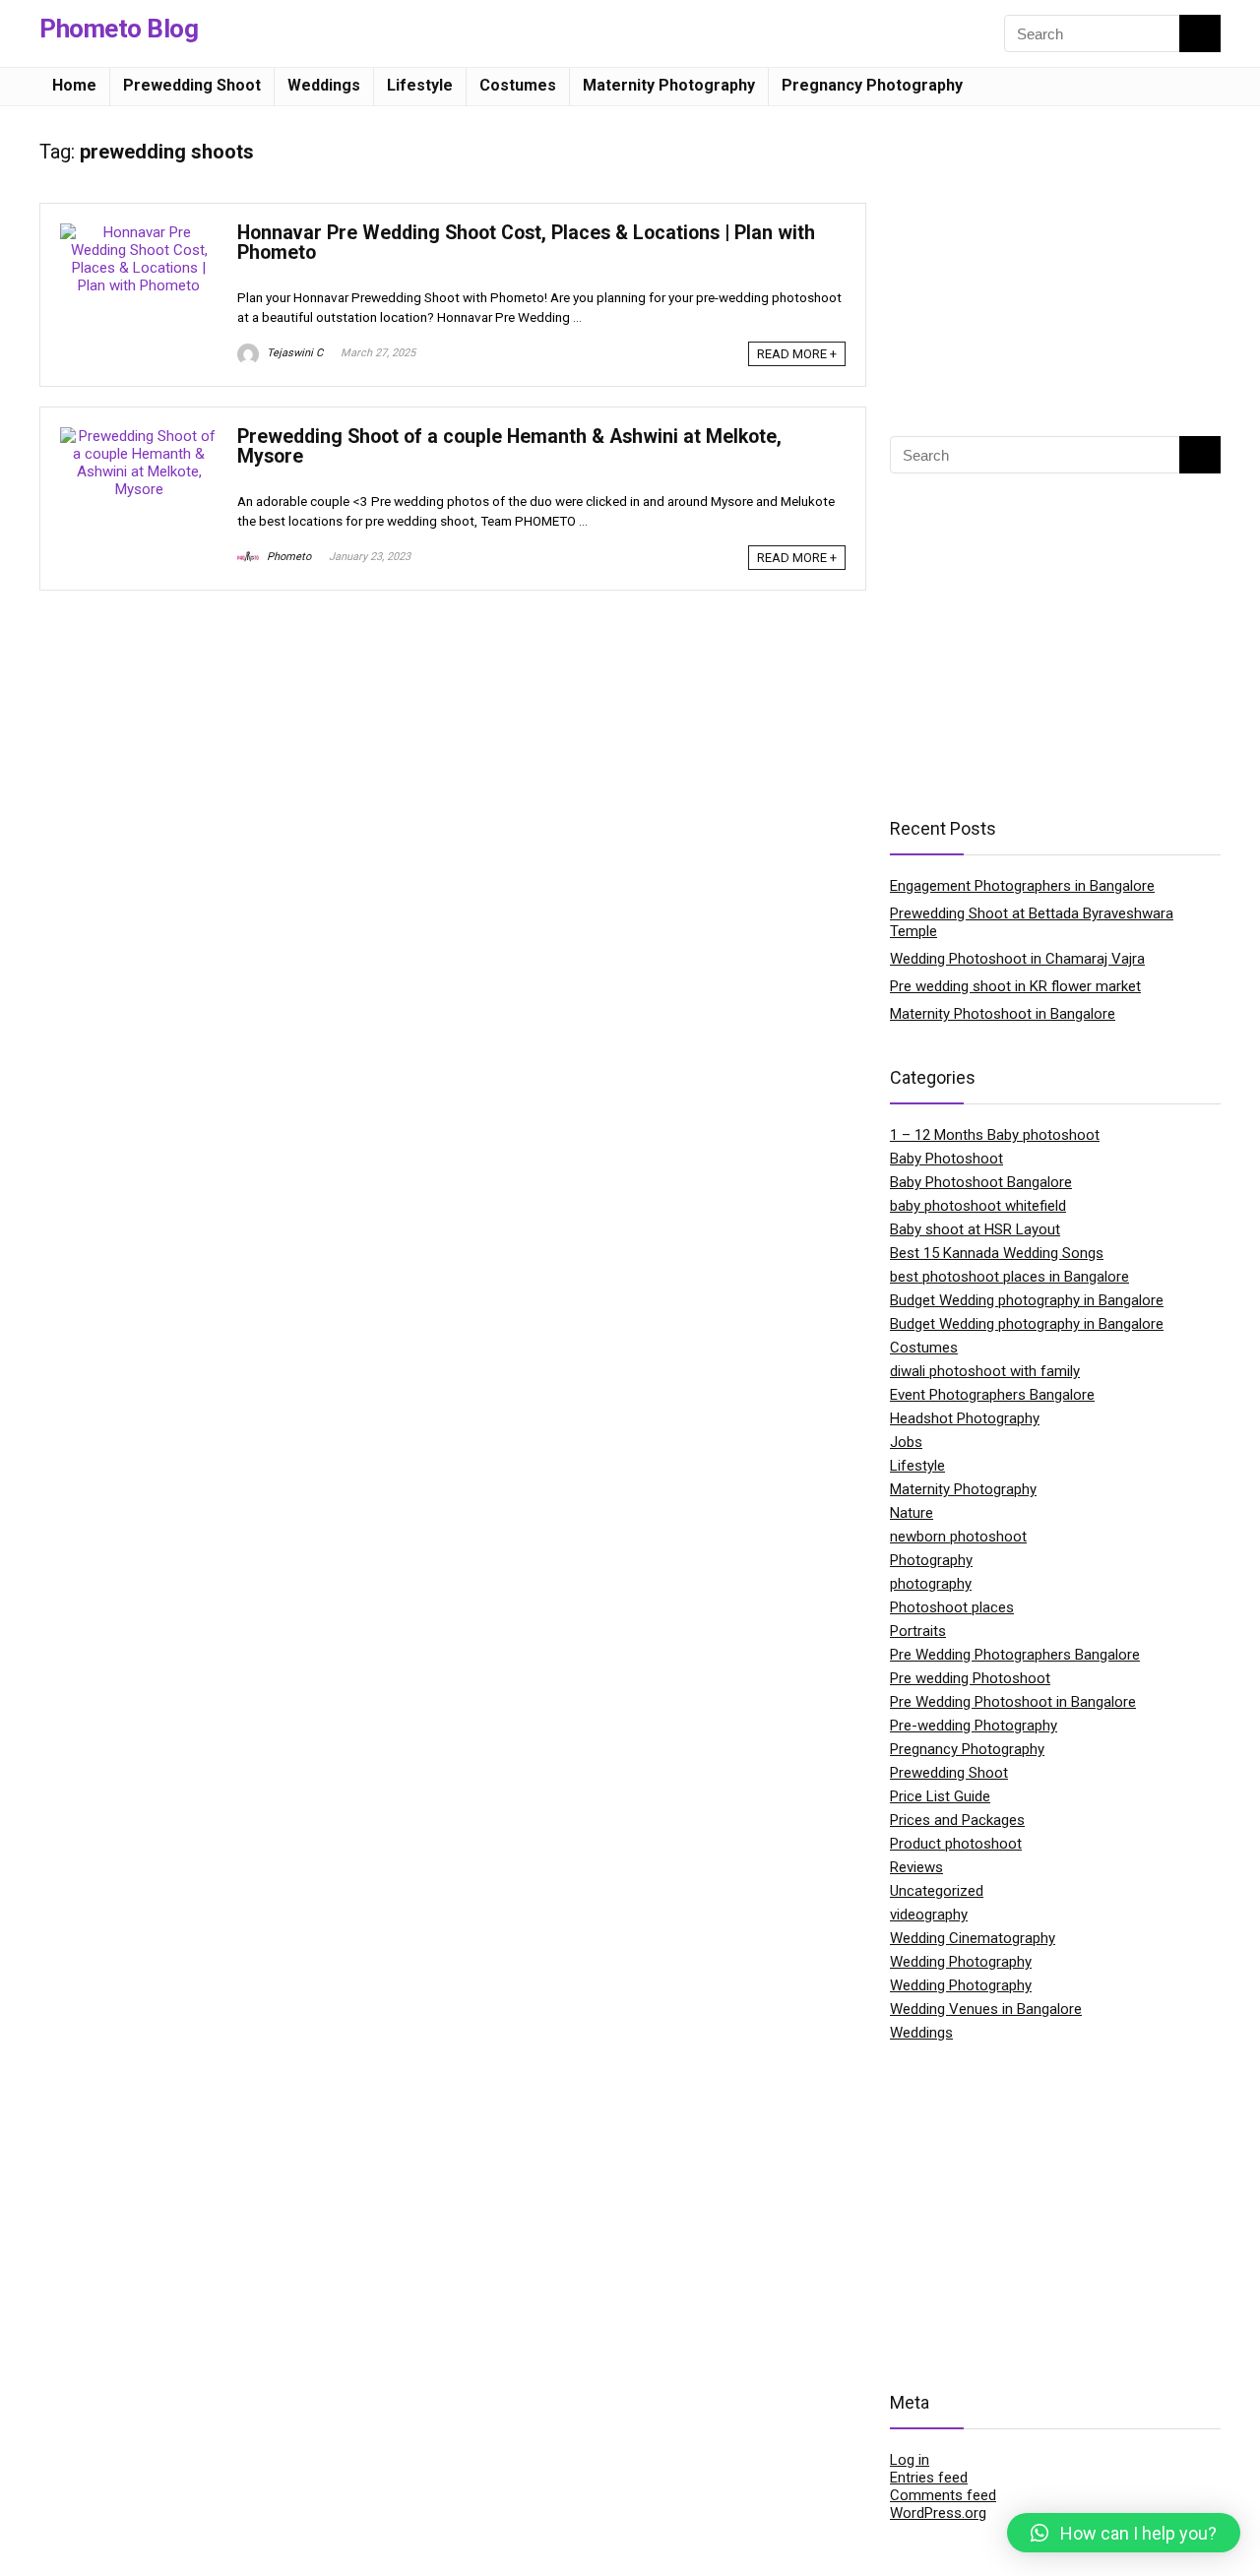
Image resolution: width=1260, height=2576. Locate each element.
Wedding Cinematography (973, 1938)
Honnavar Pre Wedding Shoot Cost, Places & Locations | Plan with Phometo (526, 243)
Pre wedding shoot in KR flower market (1015, 986)
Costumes (518, 85)
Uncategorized (937, 1891)
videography (929, 1915)
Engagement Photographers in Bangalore (1022, 886)
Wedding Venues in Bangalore (986, 2009)
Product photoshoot (956, 1844)
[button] (1124, 2533)
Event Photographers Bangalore (992, 1395)
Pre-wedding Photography (974, 1726)
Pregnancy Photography (872, 85)
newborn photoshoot (958, 1537)
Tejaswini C (293, 353)
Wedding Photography (961, 1962)
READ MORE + (797, 354)
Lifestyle (420, 85)
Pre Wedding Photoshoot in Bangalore (1013, 1702)
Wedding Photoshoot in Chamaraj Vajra (1017, 959)
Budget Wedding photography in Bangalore (1027, 1300)
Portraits (918, 1631)
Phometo (287, 557)
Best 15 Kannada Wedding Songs (997, 1253)
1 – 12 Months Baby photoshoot (995, 1135)
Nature (912, 1513)
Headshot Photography (965, 1418)
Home (74, 85)
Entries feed (929, 2478)
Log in (910, 2460)
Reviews (916, 1867)
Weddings (324, 85)
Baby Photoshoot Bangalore (981, 1182)
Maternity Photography (669, 85)
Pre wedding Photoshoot (970, 1678)
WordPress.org (938, 2513)
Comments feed (943, 2495)
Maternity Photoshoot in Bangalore (1003, 1014)
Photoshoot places (952, 1607)
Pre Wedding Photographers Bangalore (1015, 1655)
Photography (931, 1560)
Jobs (906, 1442)
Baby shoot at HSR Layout (975, 1229)
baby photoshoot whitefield (978, 1206)
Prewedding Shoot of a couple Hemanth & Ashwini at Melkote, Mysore (509, 446)
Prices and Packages (957, 1820)
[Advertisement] (1055, 264)
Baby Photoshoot (946, 1159)
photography (931, 1584)
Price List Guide (940, 1796)
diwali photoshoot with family (985, 1371)
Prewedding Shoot (192, 85)
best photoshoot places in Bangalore (1009, 1277)
